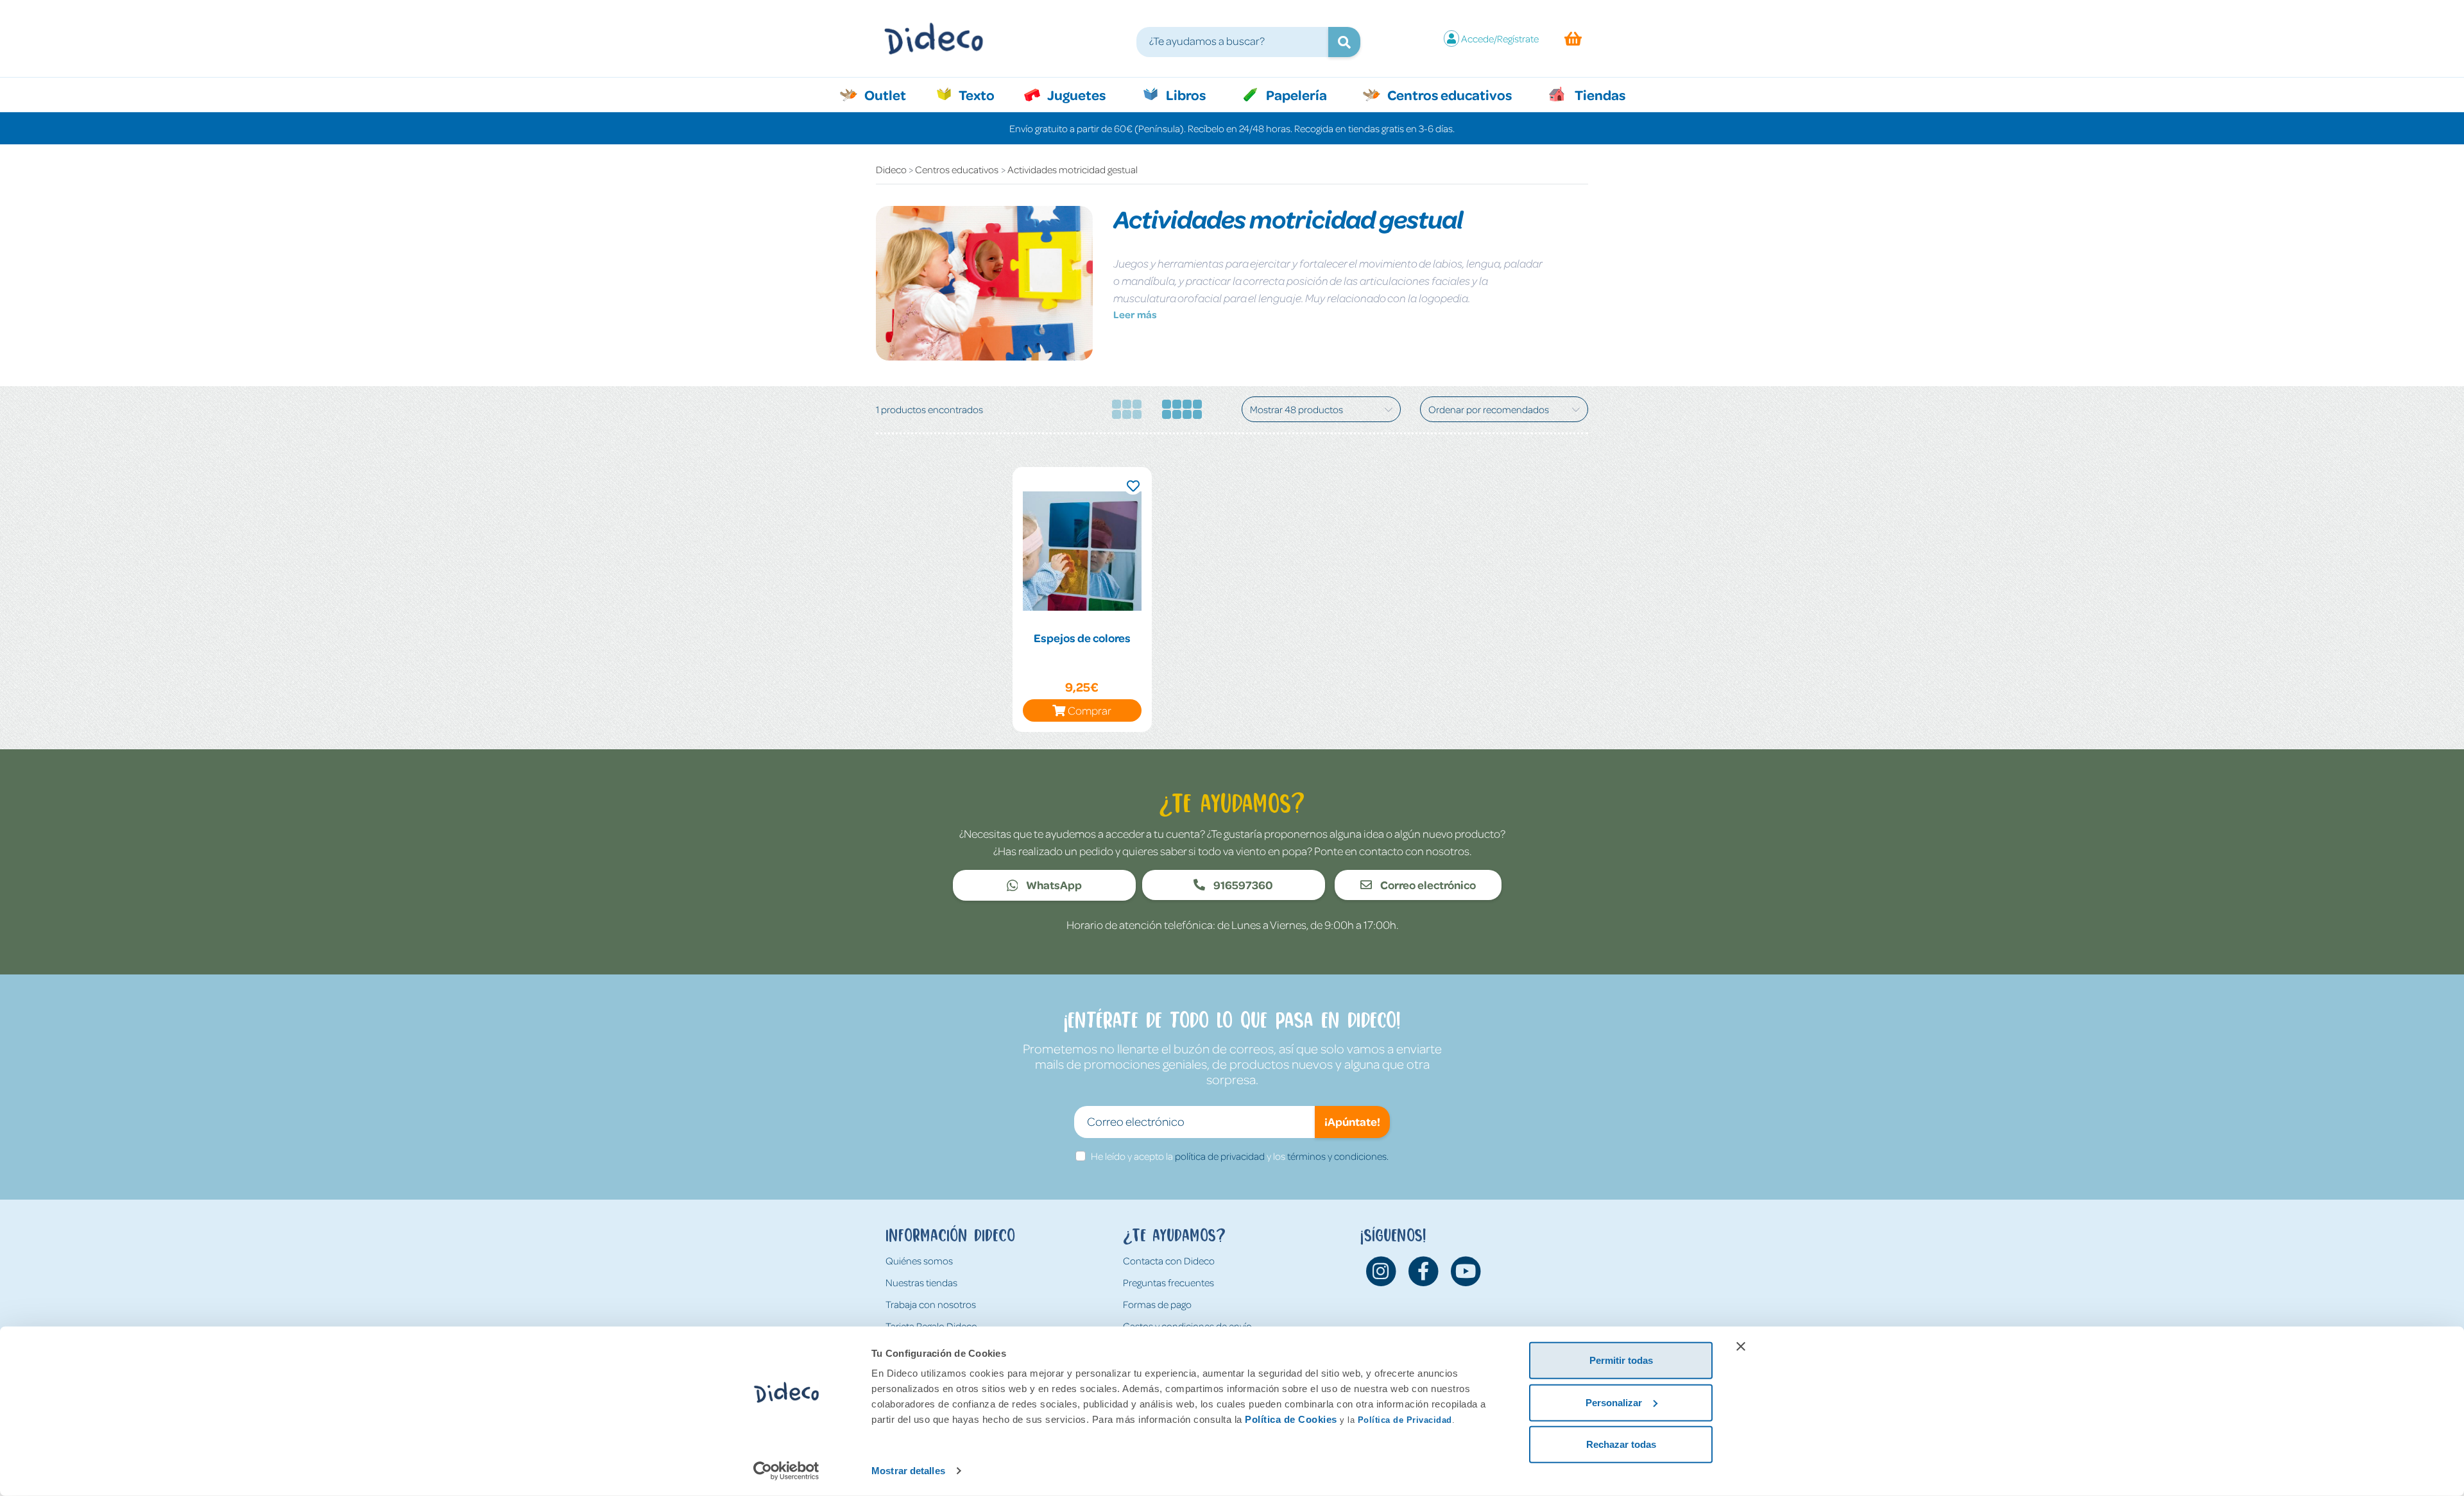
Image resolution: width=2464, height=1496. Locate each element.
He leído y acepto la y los (1240, 1156)
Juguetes (1075, 94)
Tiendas (1599, 94)
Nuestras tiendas (921, 1282)
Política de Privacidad (1405, 1420)
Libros (1185, 94)
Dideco (891, 169)
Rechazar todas (1621, 1444)
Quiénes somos (919, 1261)
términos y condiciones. (1338, 1156)
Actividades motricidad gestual (1073, 169)
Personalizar (1614, 1402)
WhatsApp (1053, 885)
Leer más (1135, 314)
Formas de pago (1157, 1304)
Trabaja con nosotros (931, 1304)
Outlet (892, 94)
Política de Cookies (1291, 1419)
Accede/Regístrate (1500, 38)
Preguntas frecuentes (1168, 1282)
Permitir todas (1621, 1360)
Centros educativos (1448, 94)
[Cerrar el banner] (1741, 1347)
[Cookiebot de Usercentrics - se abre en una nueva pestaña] (786, 1471)
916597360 (1242, 885)
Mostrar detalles (908, 1471)
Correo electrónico (1427, 885)
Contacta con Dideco (1169, 1261)
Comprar (1090, 710)
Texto (983, 94)
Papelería (1295, 94)
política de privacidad (1220, 1156)
